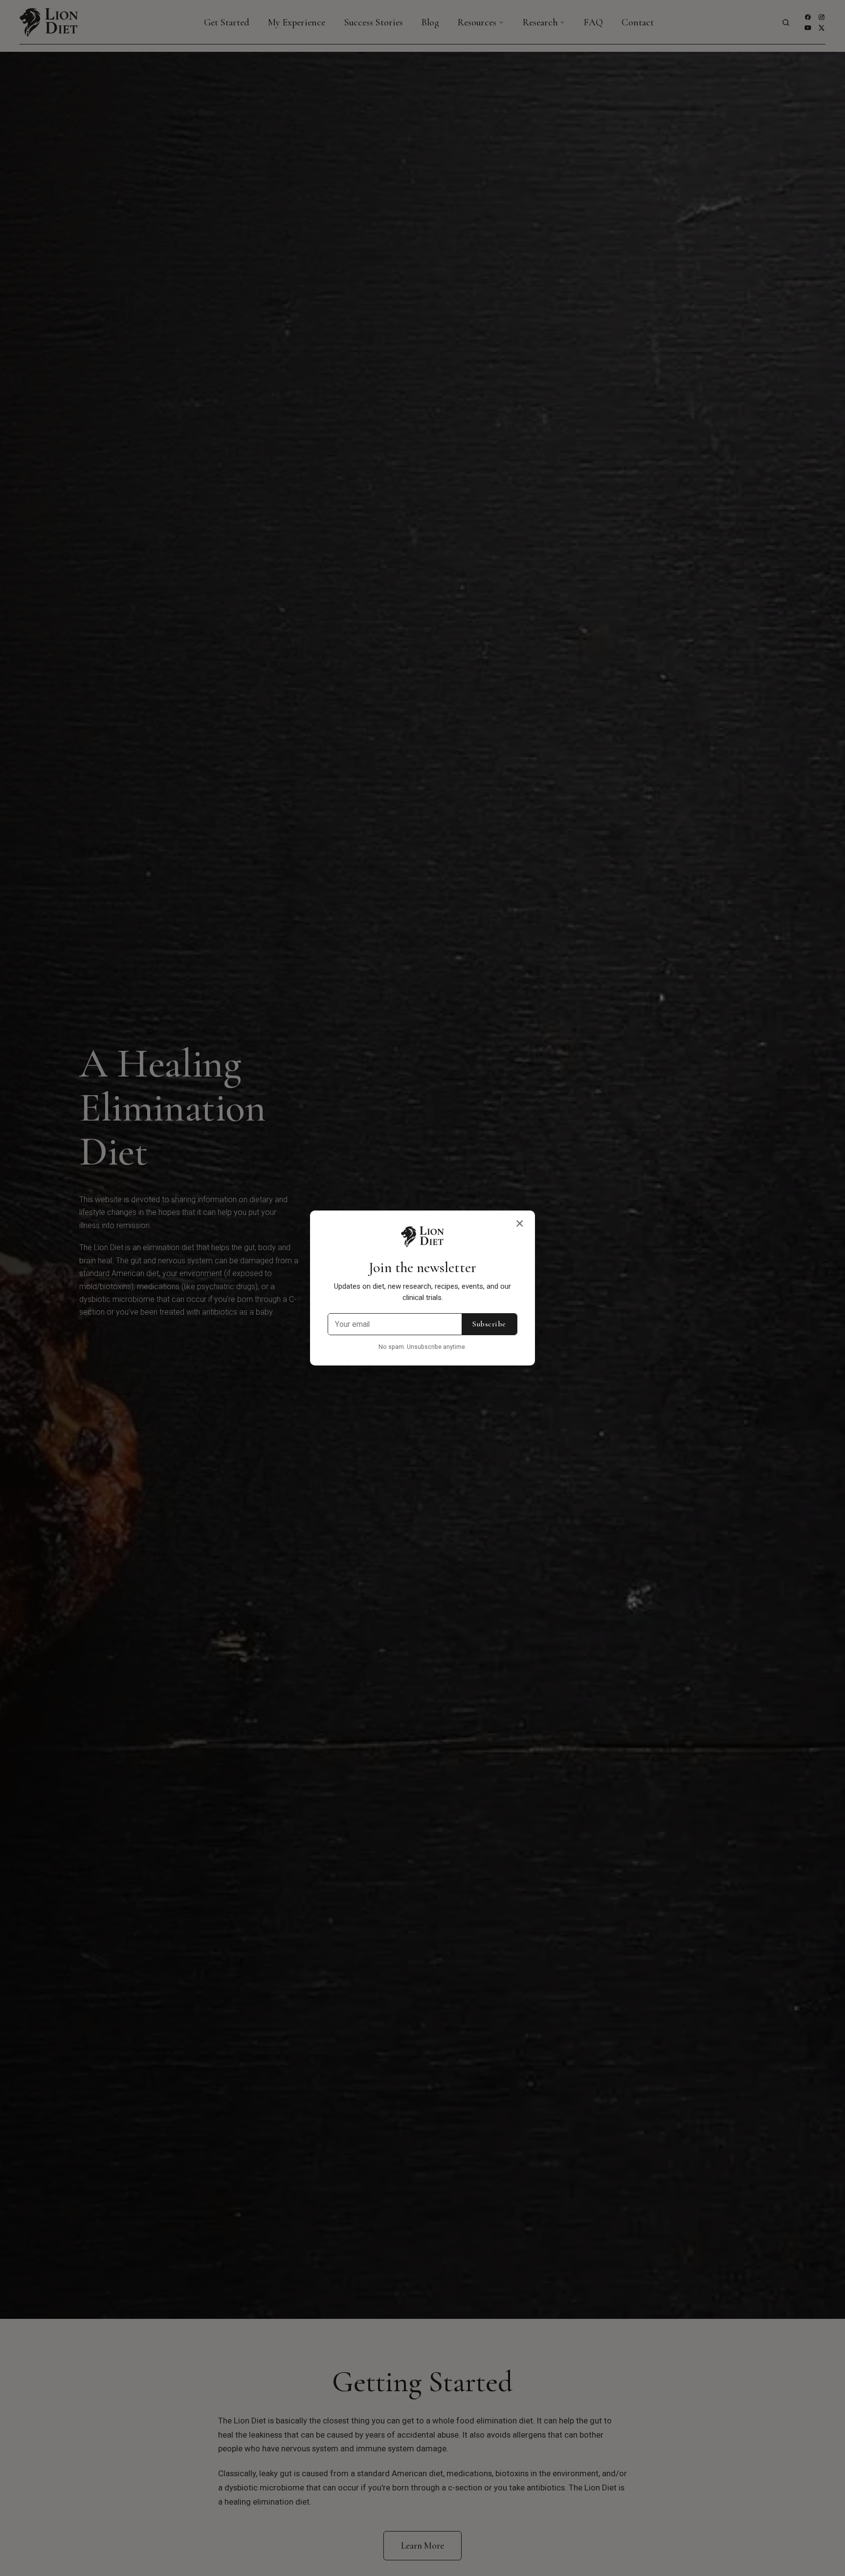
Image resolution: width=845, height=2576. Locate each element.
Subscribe (489, 1324)
